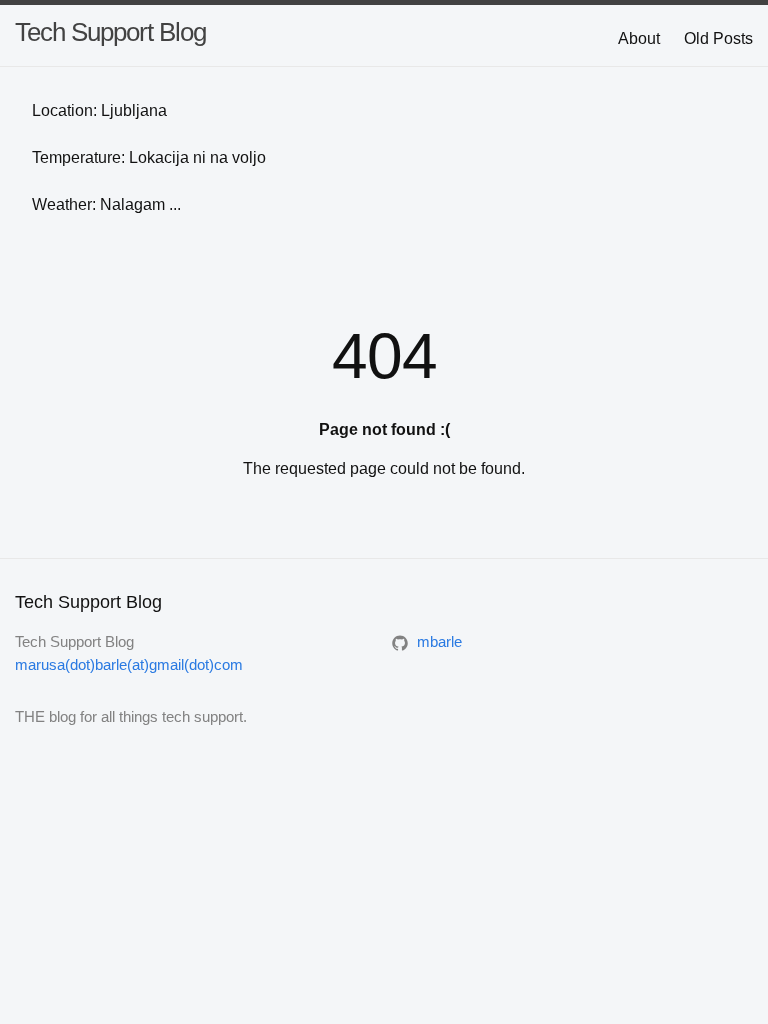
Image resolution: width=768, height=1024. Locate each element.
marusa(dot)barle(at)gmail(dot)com (129, 664)
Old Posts (718, 38)
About (639, 38)
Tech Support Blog (110, 32)
